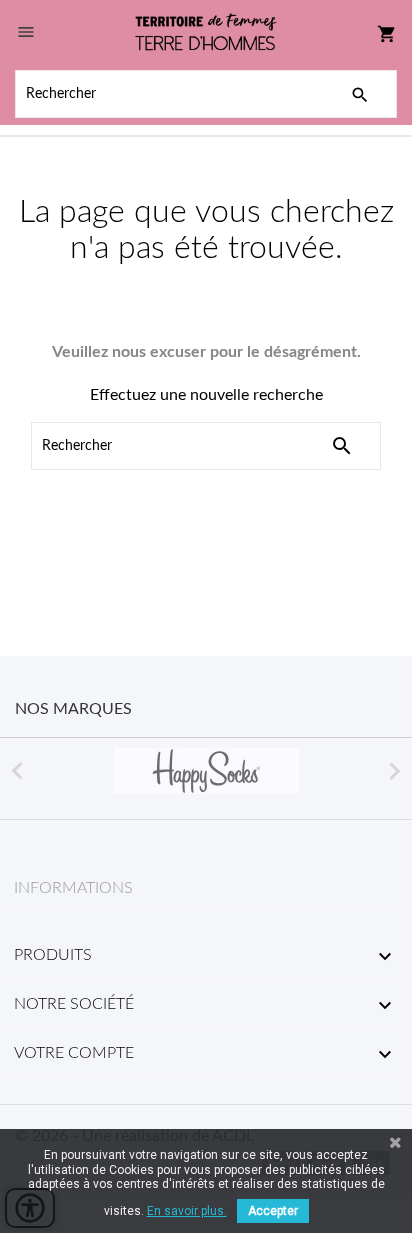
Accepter (273, 1211)
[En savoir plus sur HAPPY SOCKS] (206, 771)
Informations (73, 888)
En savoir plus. (187, 1211)
